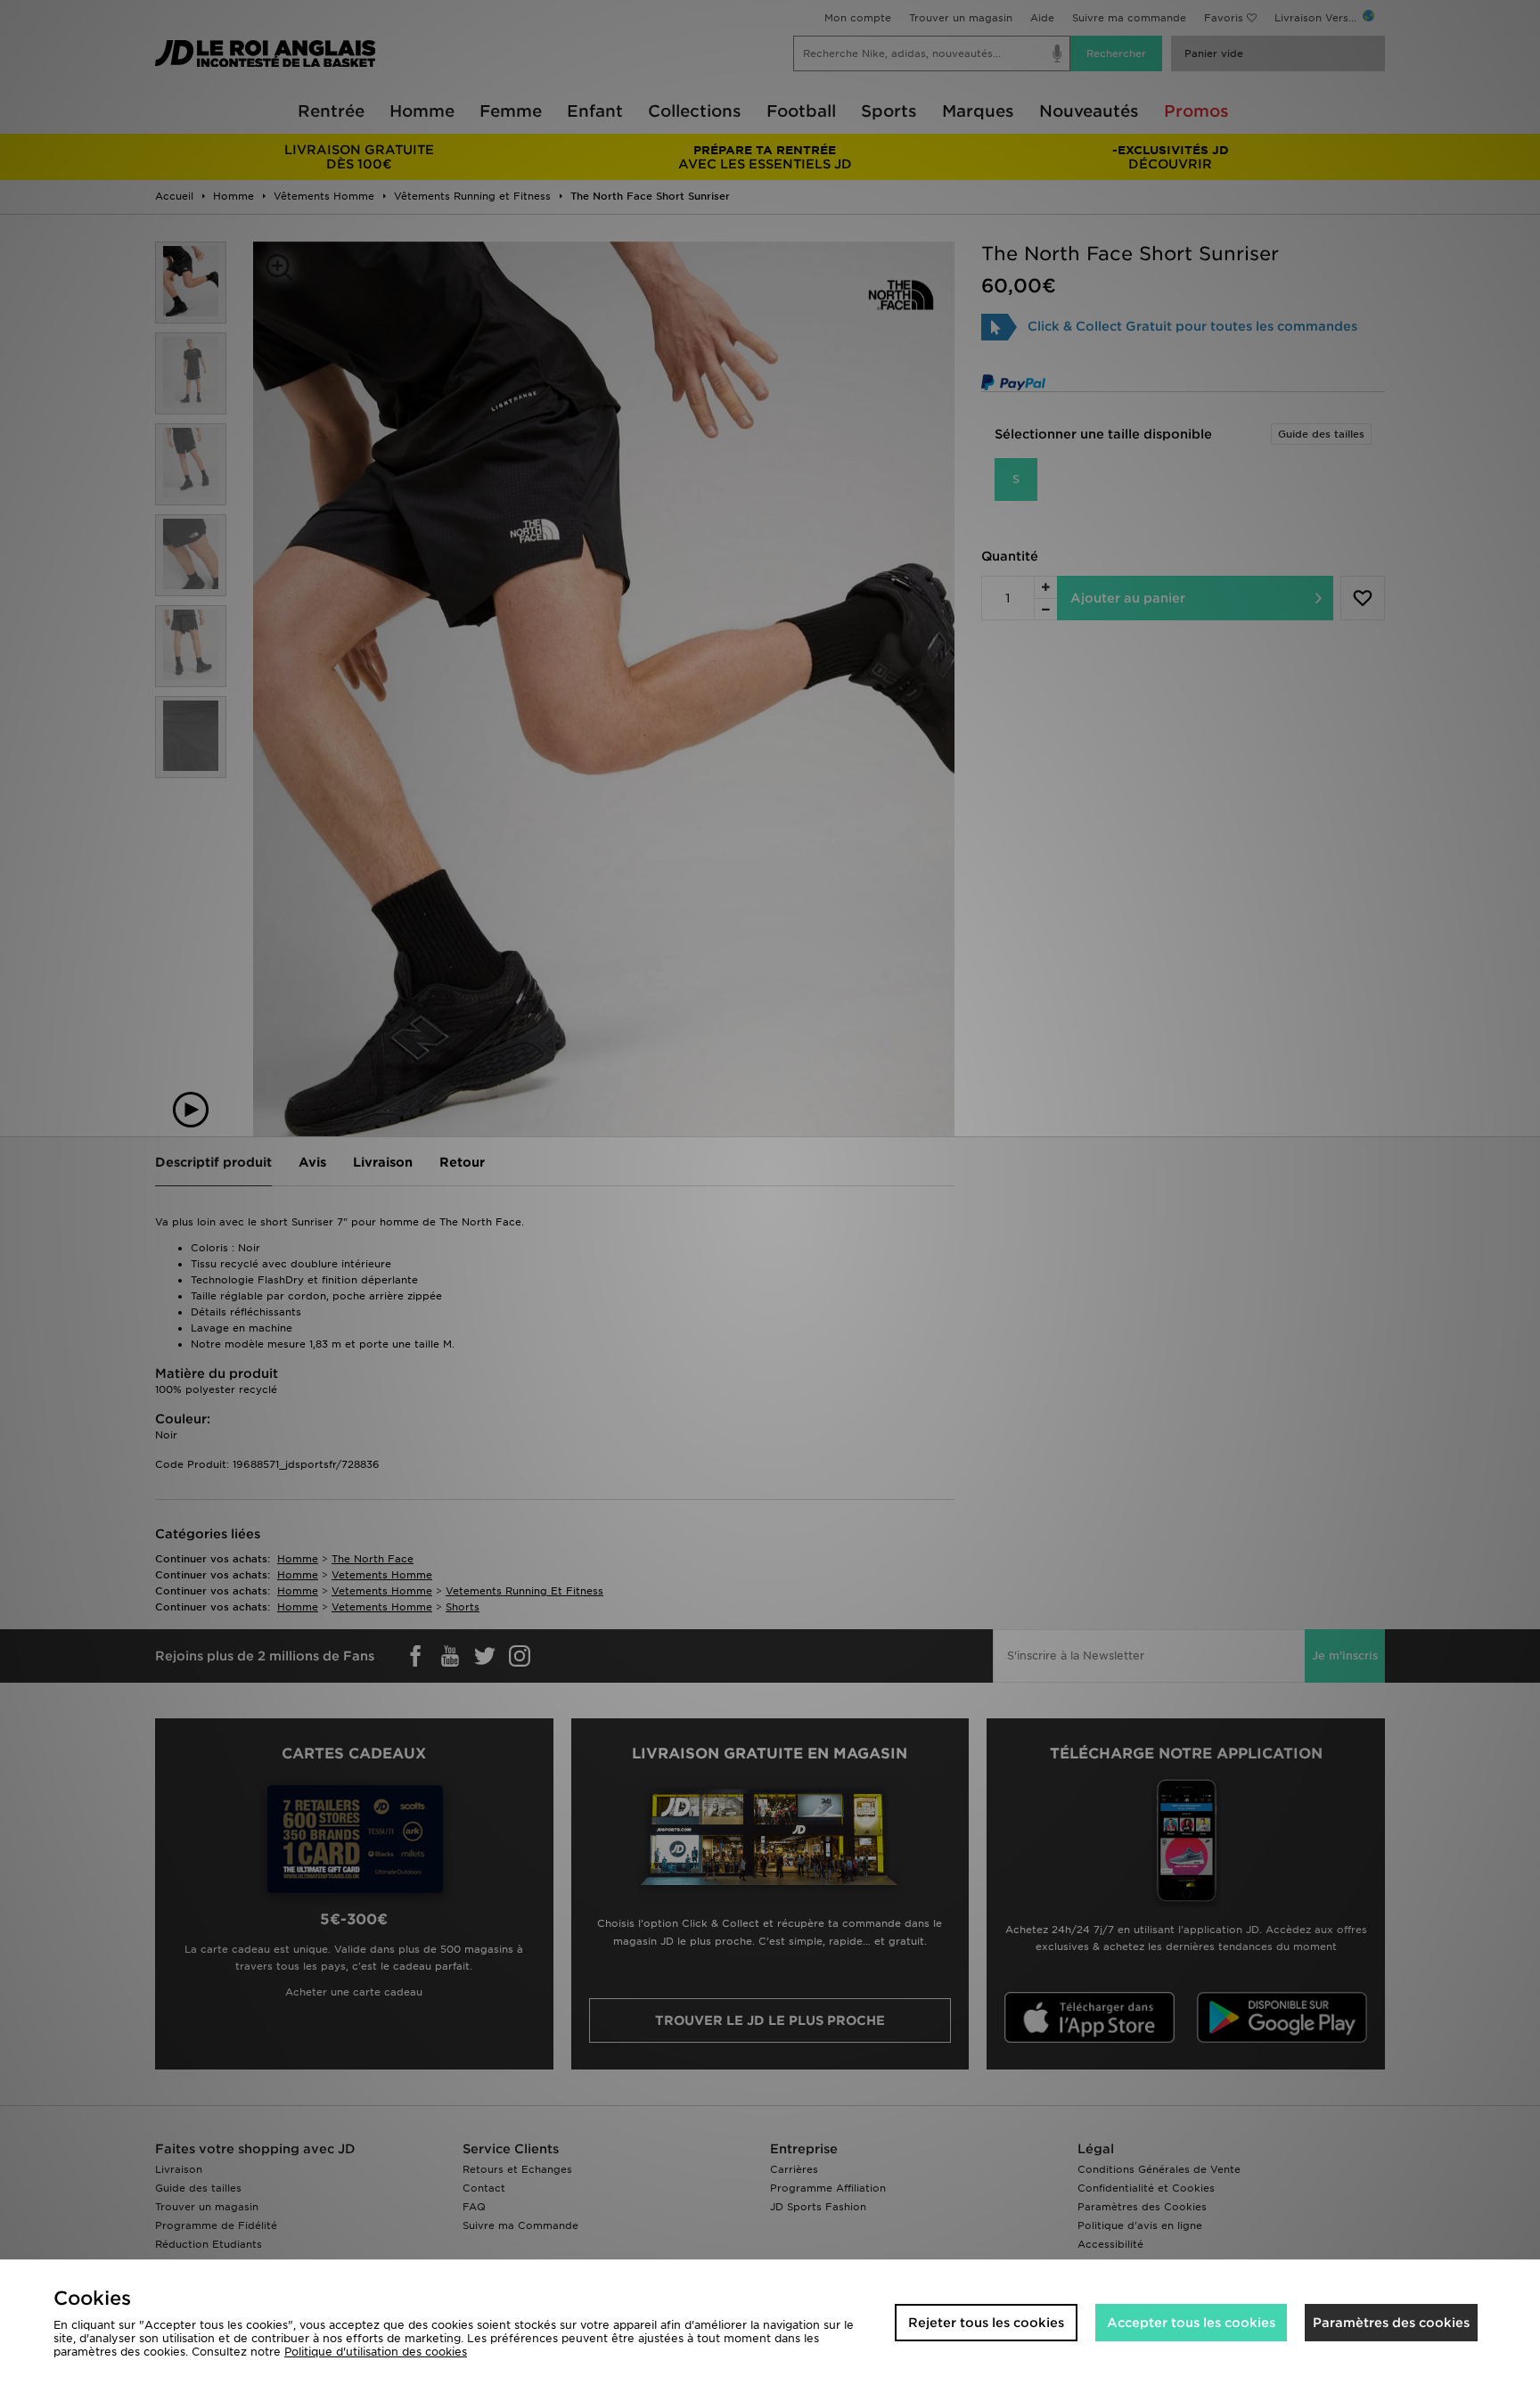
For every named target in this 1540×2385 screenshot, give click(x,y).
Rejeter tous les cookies (986, 2323)
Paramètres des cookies (1391, 2323)
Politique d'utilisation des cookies (376, 2352)
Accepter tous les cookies (1191, 2323)
